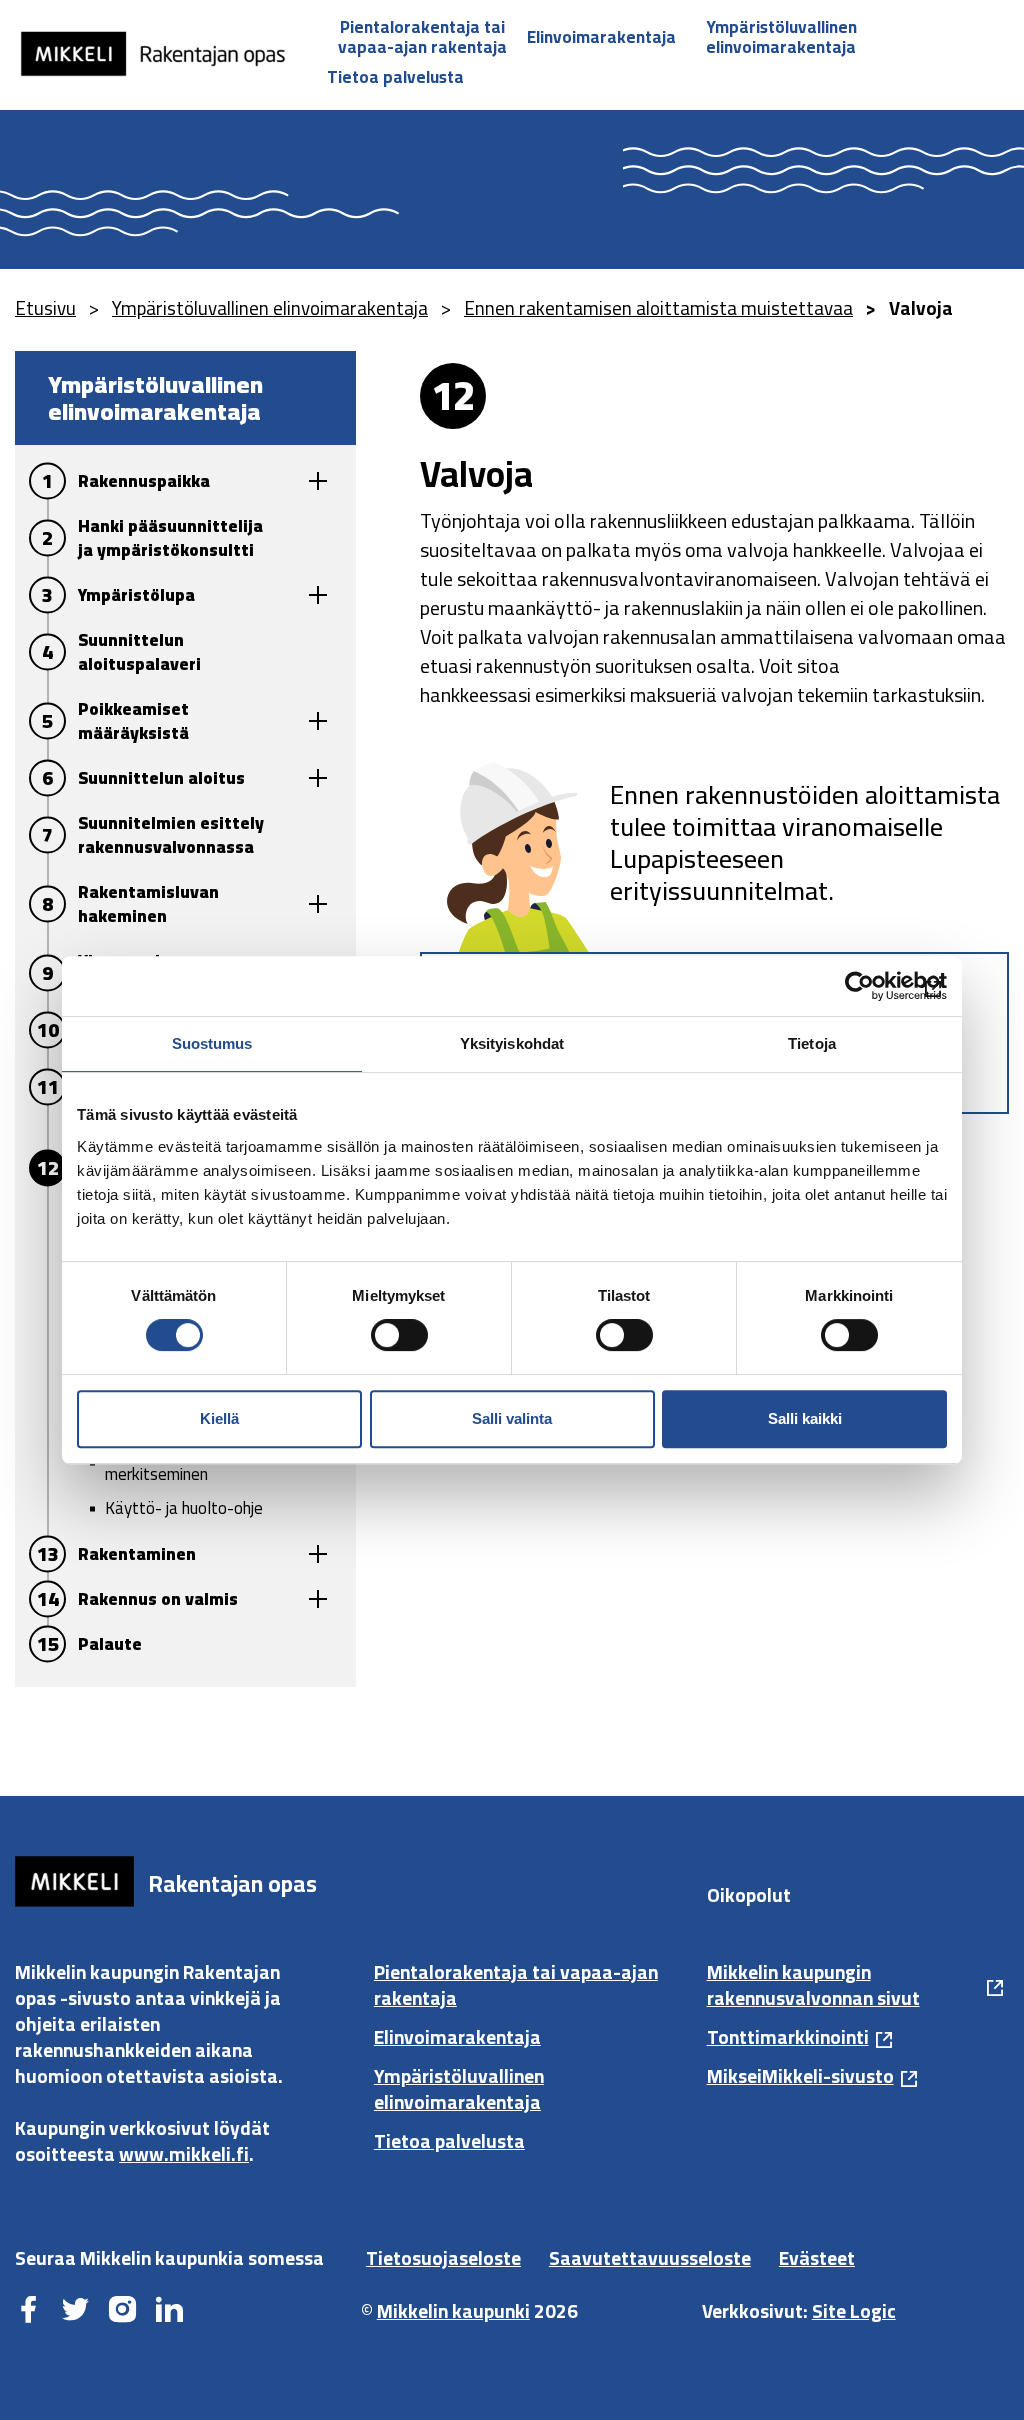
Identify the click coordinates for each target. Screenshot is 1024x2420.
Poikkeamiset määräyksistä (133, 721)
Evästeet (817, 2258)
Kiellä (219, 1418)
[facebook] (28, 2311)
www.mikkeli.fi (184, 2154)
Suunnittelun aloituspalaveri (139, 652)
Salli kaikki (805, 1418)
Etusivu (45, 308)
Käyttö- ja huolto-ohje (184, 1508)
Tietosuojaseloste (443, 2258)
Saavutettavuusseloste (650, 2258)
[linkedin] (169, 2311)
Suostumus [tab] (212, 1043)
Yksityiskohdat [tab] (512, 1043)
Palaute (110, 1644)
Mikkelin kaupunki (453, 2311)
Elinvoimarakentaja (601, 37)
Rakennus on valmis (158, 1599)
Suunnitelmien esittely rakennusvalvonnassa (171, 835)
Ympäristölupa (136, 595)
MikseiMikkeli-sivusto (800, 2076)
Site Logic (854, 2311)
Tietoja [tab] (812, 1043)
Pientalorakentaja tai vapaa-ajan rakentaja (422, 37)
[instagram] (122, 2311)
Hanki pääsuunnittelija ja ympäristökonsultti (170, 538)
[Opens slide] (318, 481)
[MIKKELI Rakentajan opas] (165, 54)
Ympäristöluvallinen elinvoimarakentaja (781, 37)
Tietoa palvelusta (395, 77)
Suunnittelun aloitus (161, 778)
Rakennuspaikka (144, 481)
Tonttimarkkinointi (788, 2037)
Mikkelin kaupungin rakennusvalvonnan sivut (813, 1985)
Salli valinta (512, 1418)
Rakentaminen (137, 1554)
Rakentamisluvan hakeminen (148, 904)
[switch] (399, 1335)
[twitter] (75, 2311)
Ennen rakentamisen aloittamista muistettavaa (658, 308)
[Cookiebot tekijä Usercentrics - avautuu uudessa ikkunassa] (859, 986)
